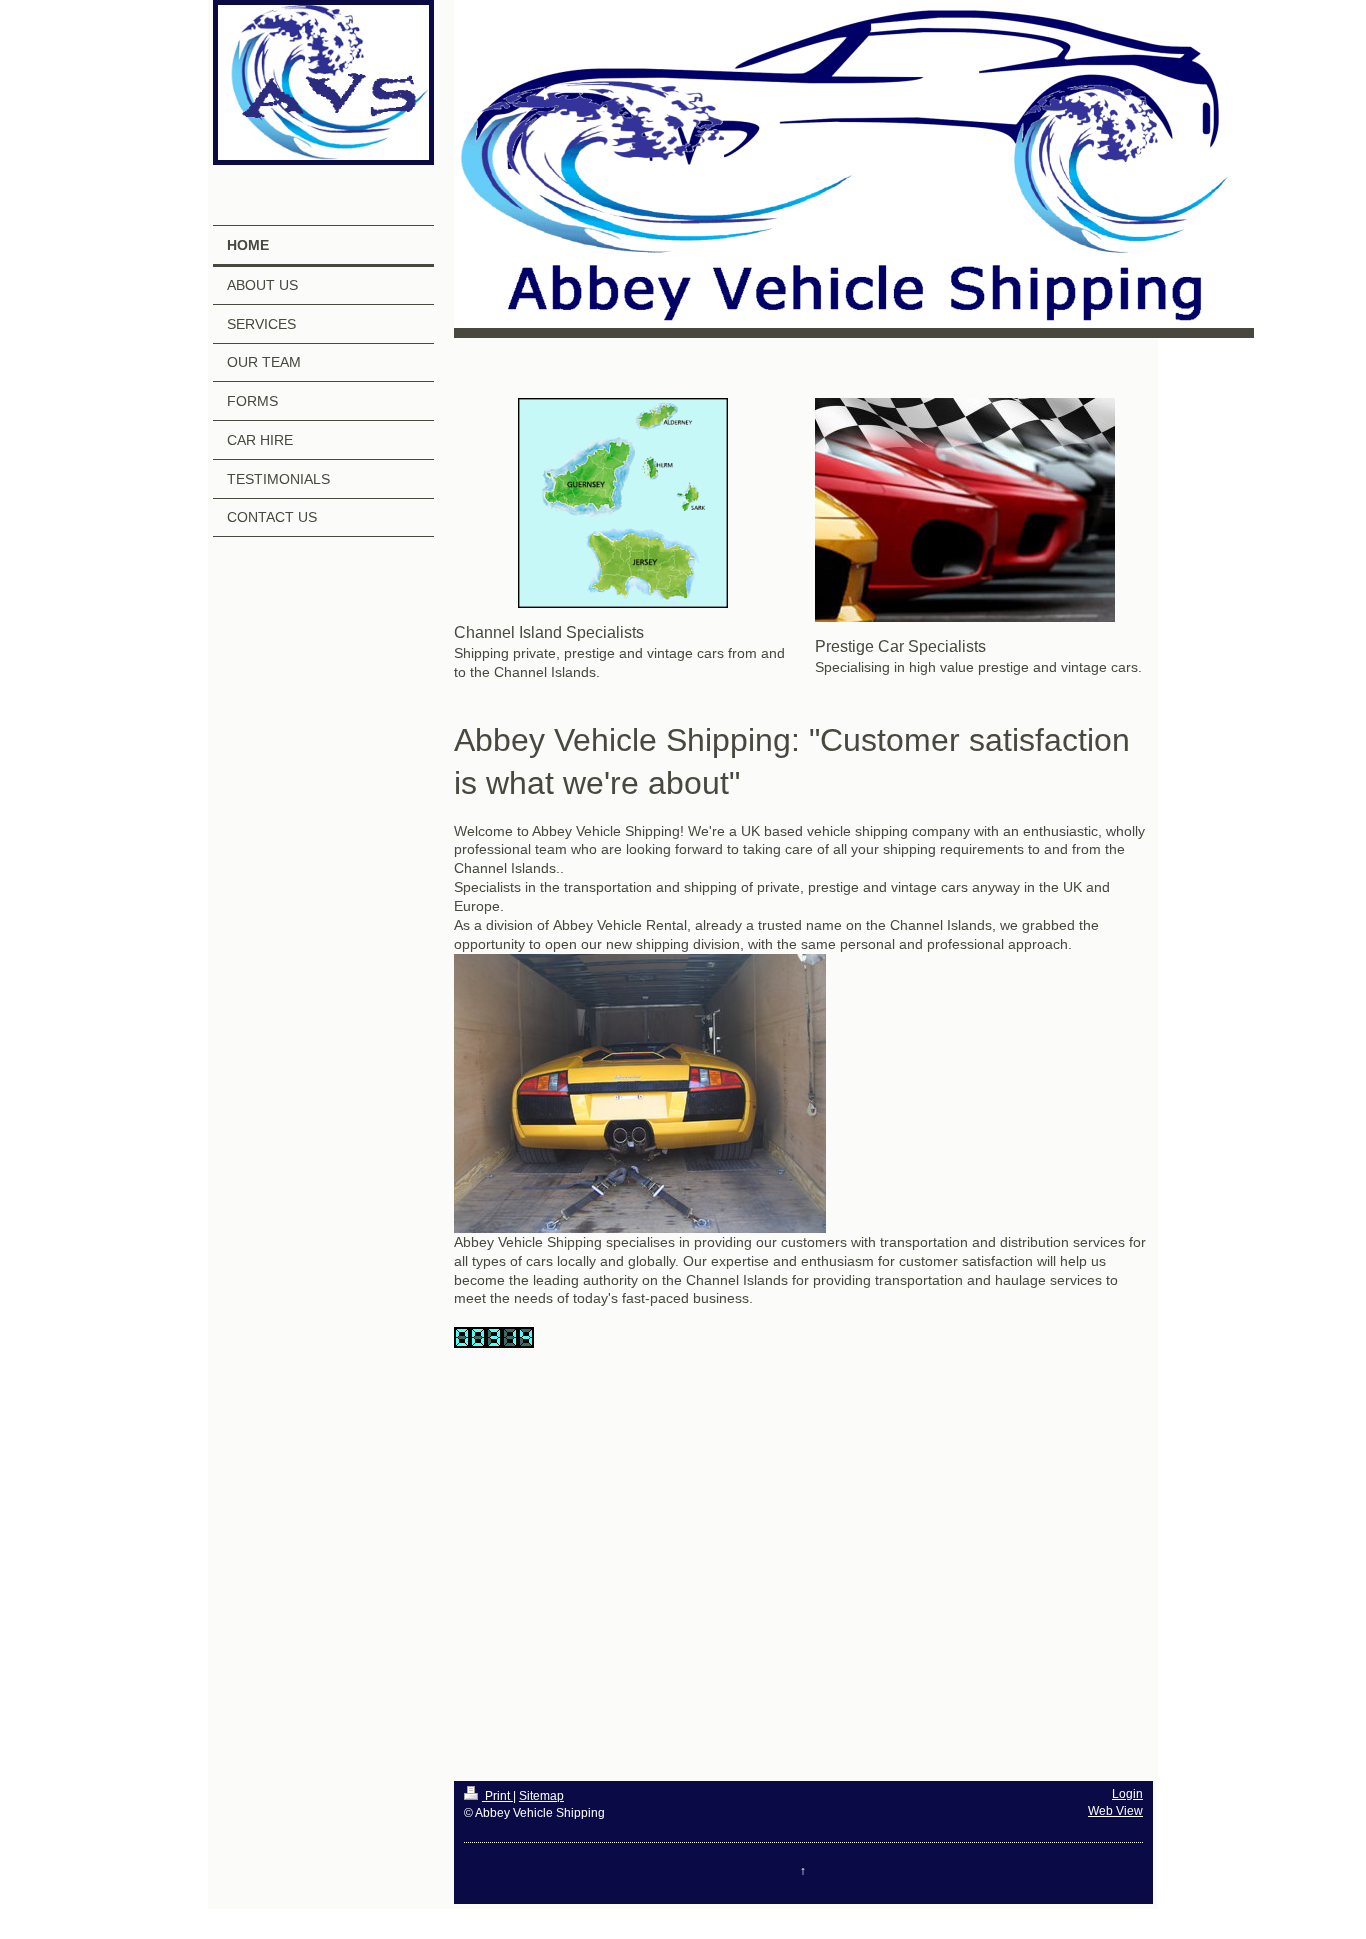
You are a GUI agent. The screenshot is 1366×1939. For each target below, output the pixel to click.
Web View (1115, 1811)
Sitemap (541, 1796)
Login (1127, 1794)
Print (497, 1796)
